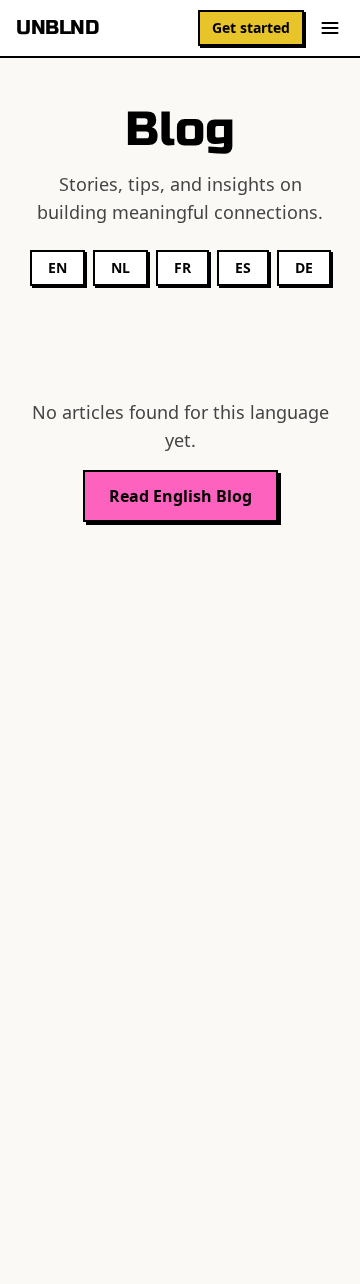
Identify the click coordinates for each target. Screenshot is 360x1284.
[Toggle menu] (330, 28)
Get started (251, 27)
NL (120, 267)
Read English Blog (180, 496)
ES (243, 267)
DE (304, 267)
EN (57, 267)
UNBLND (57, 27)
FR (182, 267)
